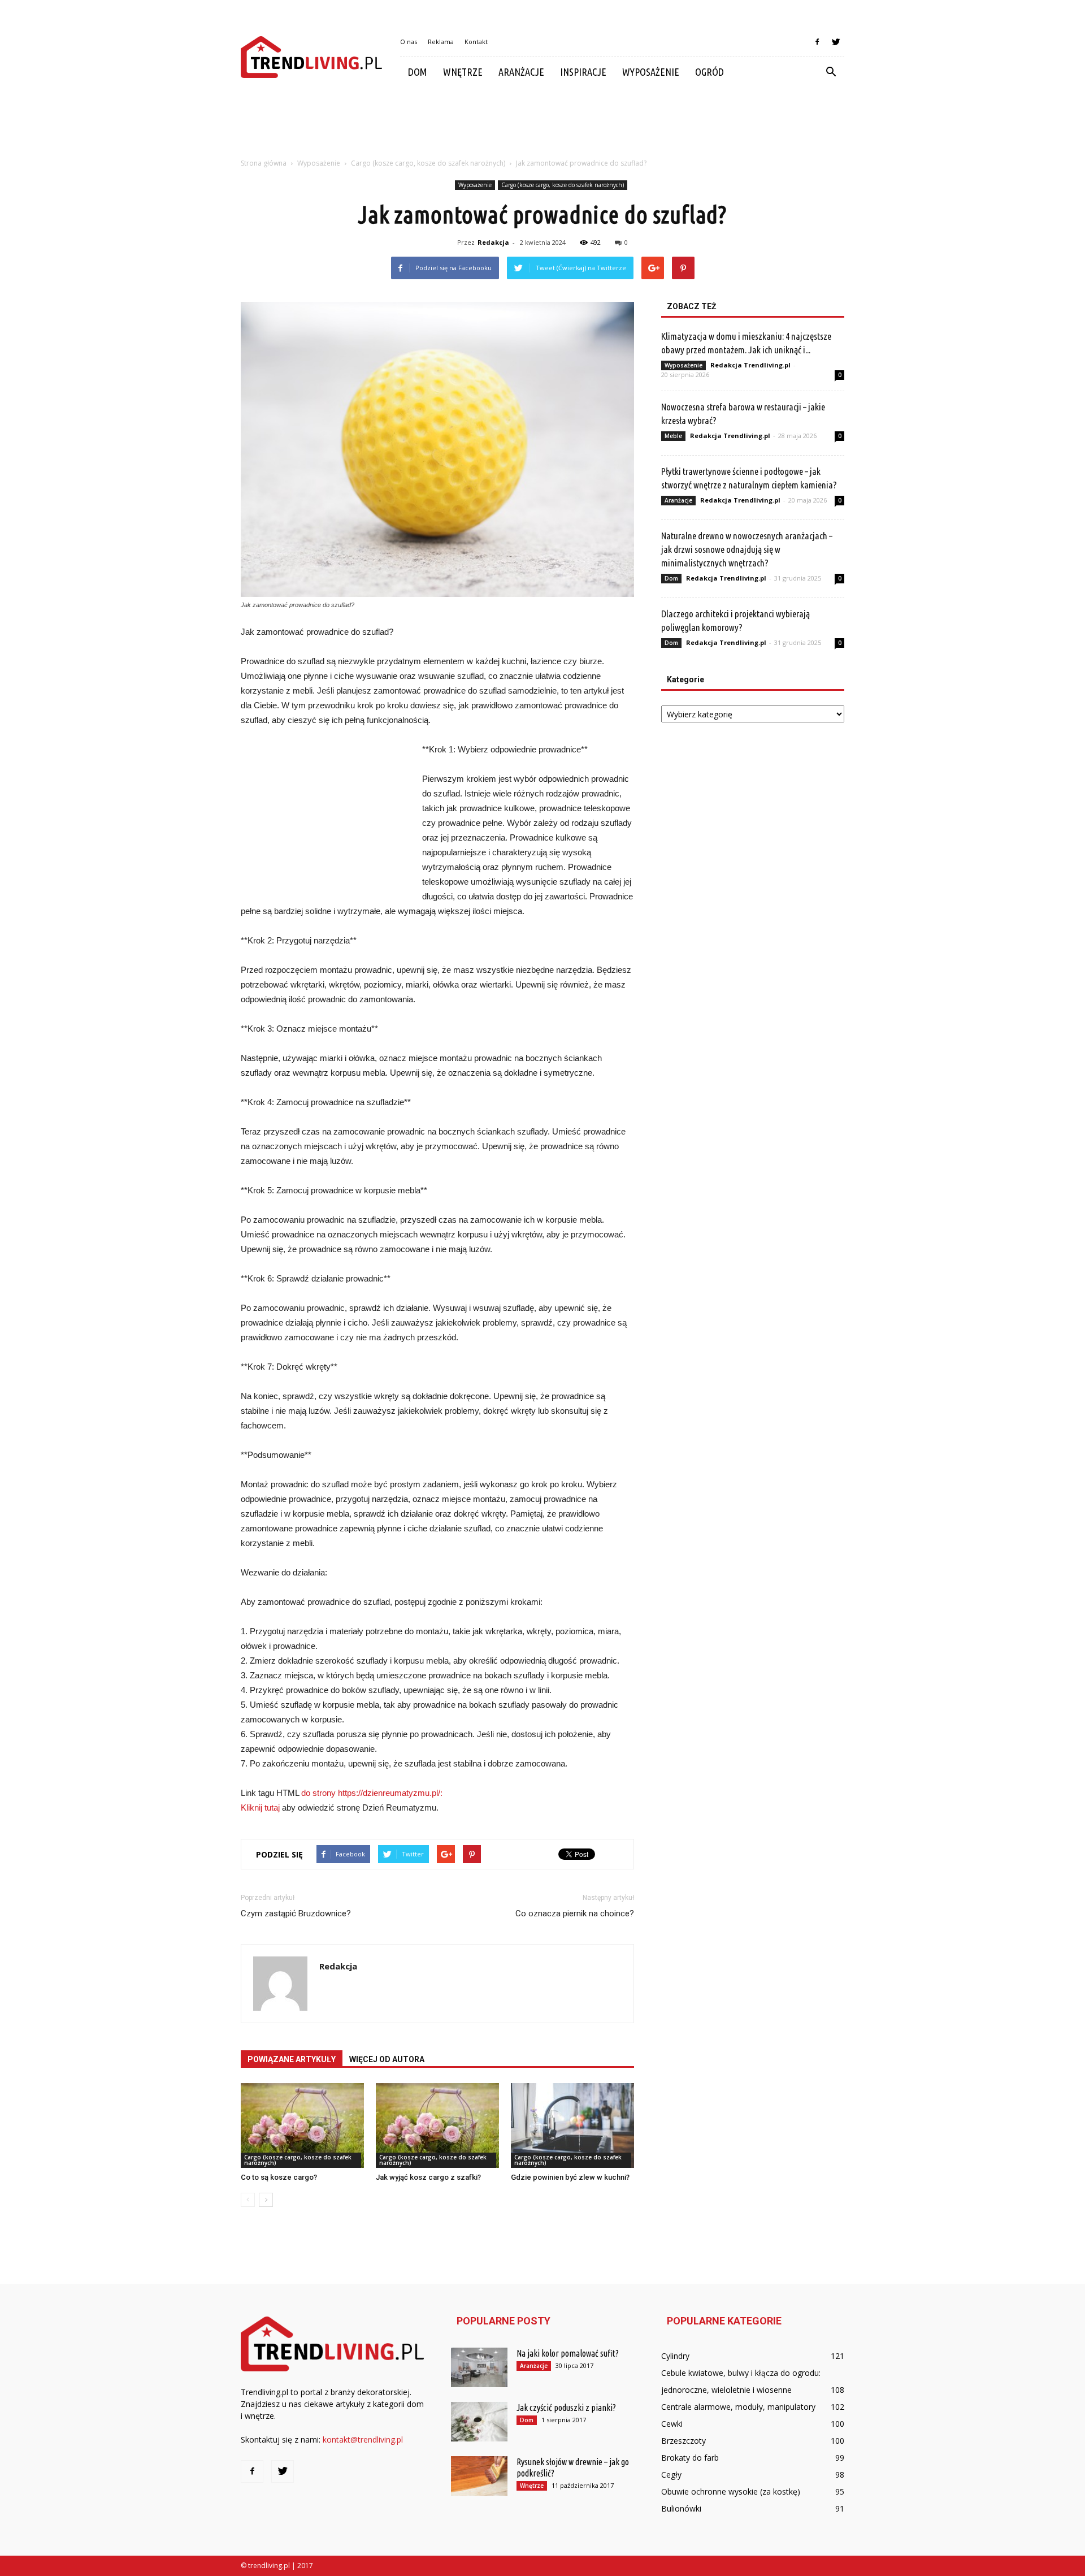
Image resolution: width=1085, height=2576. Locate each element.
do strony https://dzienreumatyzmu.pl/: (372, 1793)
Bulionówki (681, 2508)
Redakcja (493, 242)
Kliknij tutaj (260, 1807)
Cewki (672, 2424)
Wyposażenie (651, 72)
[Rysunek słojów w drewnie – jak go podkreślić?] (479, 2476)
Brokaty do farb (690, 2458)
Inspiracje (583, 72)
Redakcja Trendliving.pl (750, 365)
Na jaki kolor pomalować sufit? (568, 2353)
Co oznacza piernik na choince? (575, 1913)
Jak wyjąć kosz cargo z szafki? (428, 2177)
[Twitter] (836, 42)
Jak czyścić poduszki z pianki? (566, 2408)
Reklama (441, 42)
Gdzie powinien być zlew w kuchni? (570, 2177)
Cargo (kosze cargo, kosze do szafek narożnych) (563, 185)
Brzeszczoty (683, 2441)
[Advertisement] (542, 126)
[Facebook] (817, 42)
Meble (673, 436)
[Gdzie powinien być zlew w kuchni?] (572, 2125)
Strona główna (264, 163)
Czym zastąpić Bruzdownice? (296, 1913)
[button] (831, 72)
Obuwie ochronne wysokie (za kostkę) (731, 2491)
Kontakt (476, 42)
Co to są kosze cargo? (279, 2177)
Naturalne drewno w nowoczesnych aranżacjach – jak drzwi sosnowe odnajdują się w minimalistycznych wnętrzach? (747, 549)
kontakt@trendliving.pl (363, 2439)
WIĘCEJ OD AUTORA (387, 2059)
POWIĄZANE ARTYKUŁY (292, 2059)
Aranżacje (521, 72)
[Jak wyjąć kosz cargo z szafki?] (437, 2125)
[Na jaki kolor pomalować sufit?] (479, 2367)
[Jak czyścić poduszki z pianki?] (479, 2422)
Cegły (671, 2475)
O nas (409, 42)
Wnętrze (463, 72)
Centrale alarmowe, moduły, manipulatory (738, 2407)
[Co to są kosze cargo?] (302, 2125)
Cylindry (675, 2356)
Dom (418, 72)
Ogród (709, 72)
